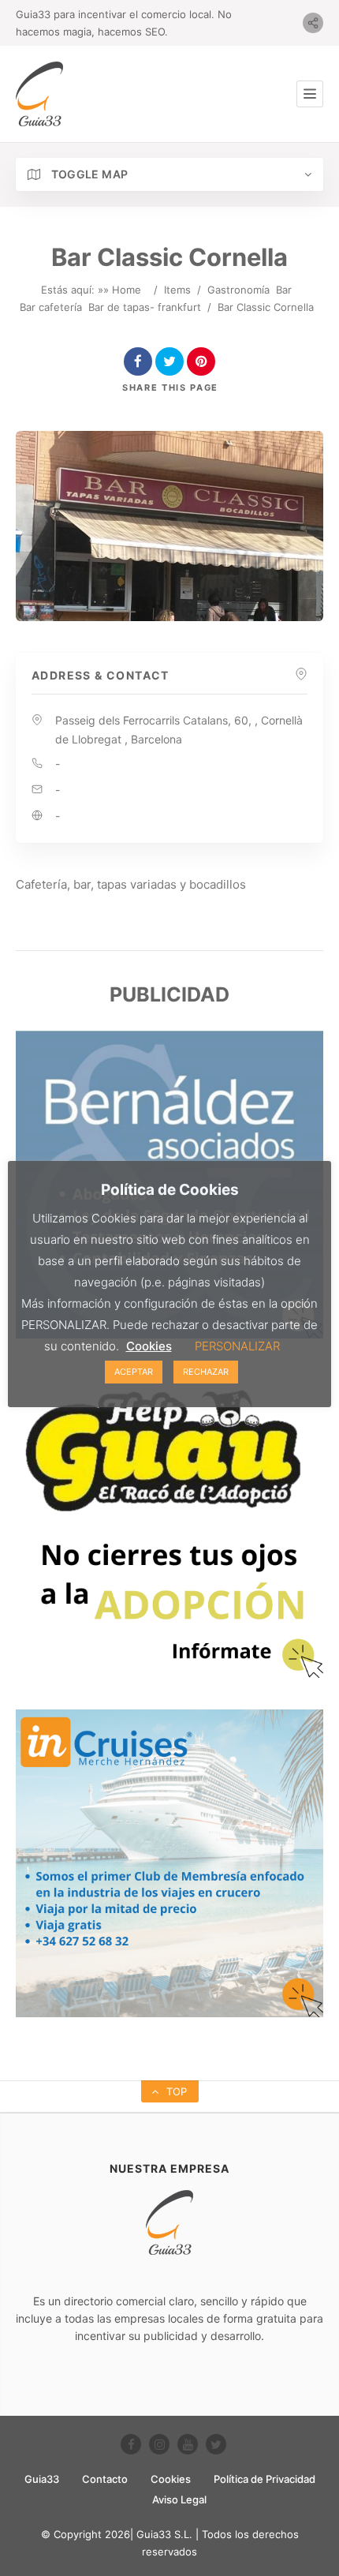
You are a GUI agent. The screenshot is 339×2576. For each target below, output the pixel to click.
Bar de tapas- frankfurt (145, 307)
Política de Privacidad (264, 2479)
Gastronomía (238, 290)
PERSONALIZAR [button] (237, 1346)
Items (177, 290)
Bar (284, 290)
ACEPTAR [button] (134, 1372)
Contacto (105, 2479)
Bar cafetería (51, 307)
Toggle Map (88, 174)
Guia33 (42, 2479)
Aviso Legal (179, 2499)
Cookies (171, 2479)
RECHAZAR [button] (206, 1372)
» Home (122, 290)
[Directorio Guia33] (39, 94)
